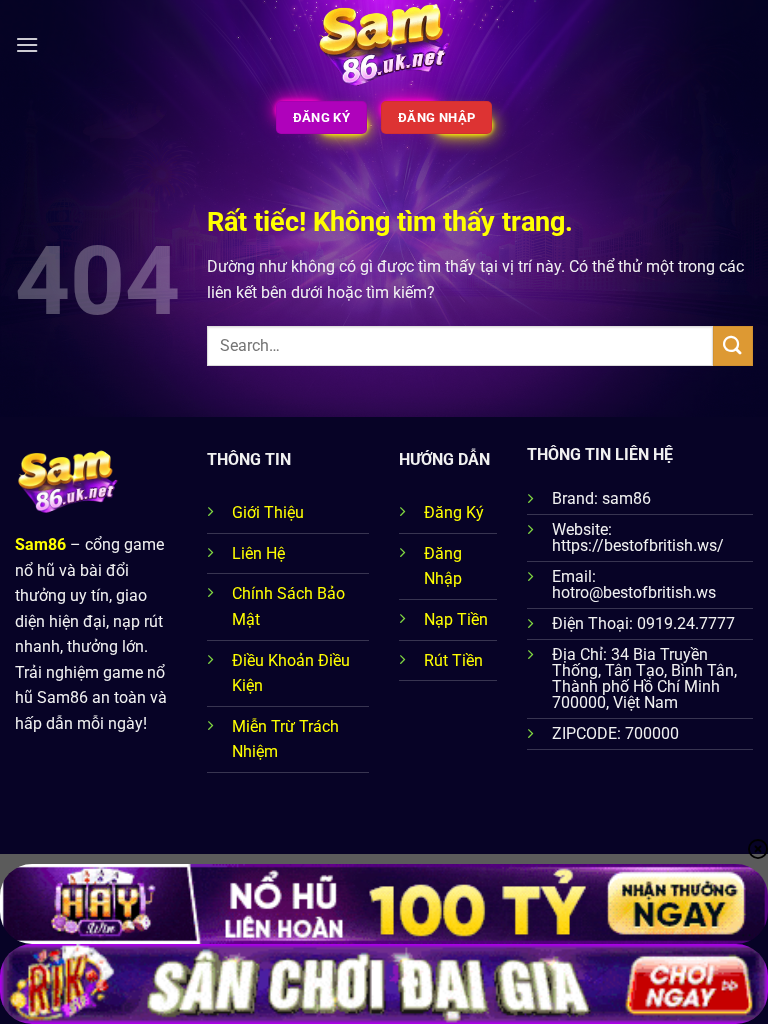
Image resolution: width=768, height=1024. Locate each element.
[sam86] (384, 45)
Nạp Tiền (456, 619)
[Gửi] (733, 345)
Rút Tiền (453, 660)
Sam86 (40, 544)
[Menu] (27, 44)
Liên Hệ (258, 553)
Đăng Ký (454, 512)
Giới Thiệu (268, 512)
